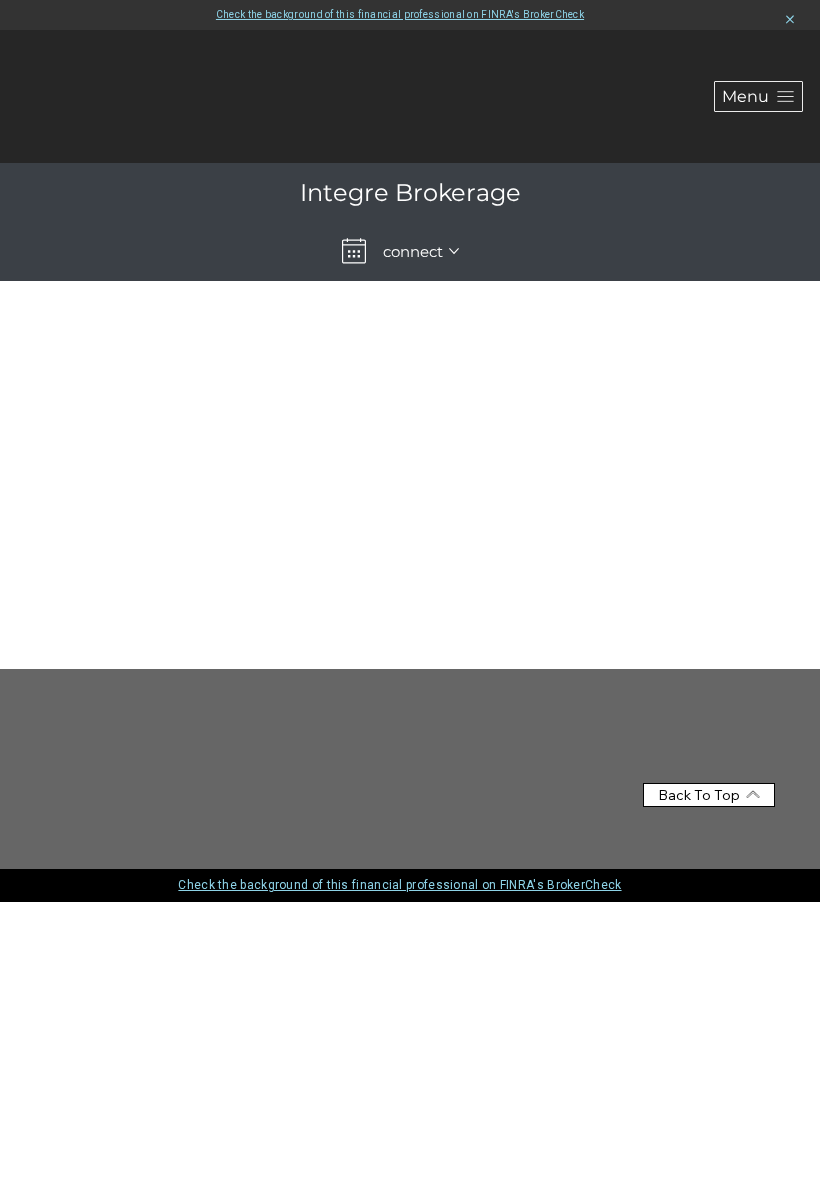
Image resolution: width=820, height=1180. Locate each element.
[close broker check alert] (790, 20)
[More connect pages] (454, 251)
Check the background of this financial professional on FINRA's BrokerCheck (400, 14)
